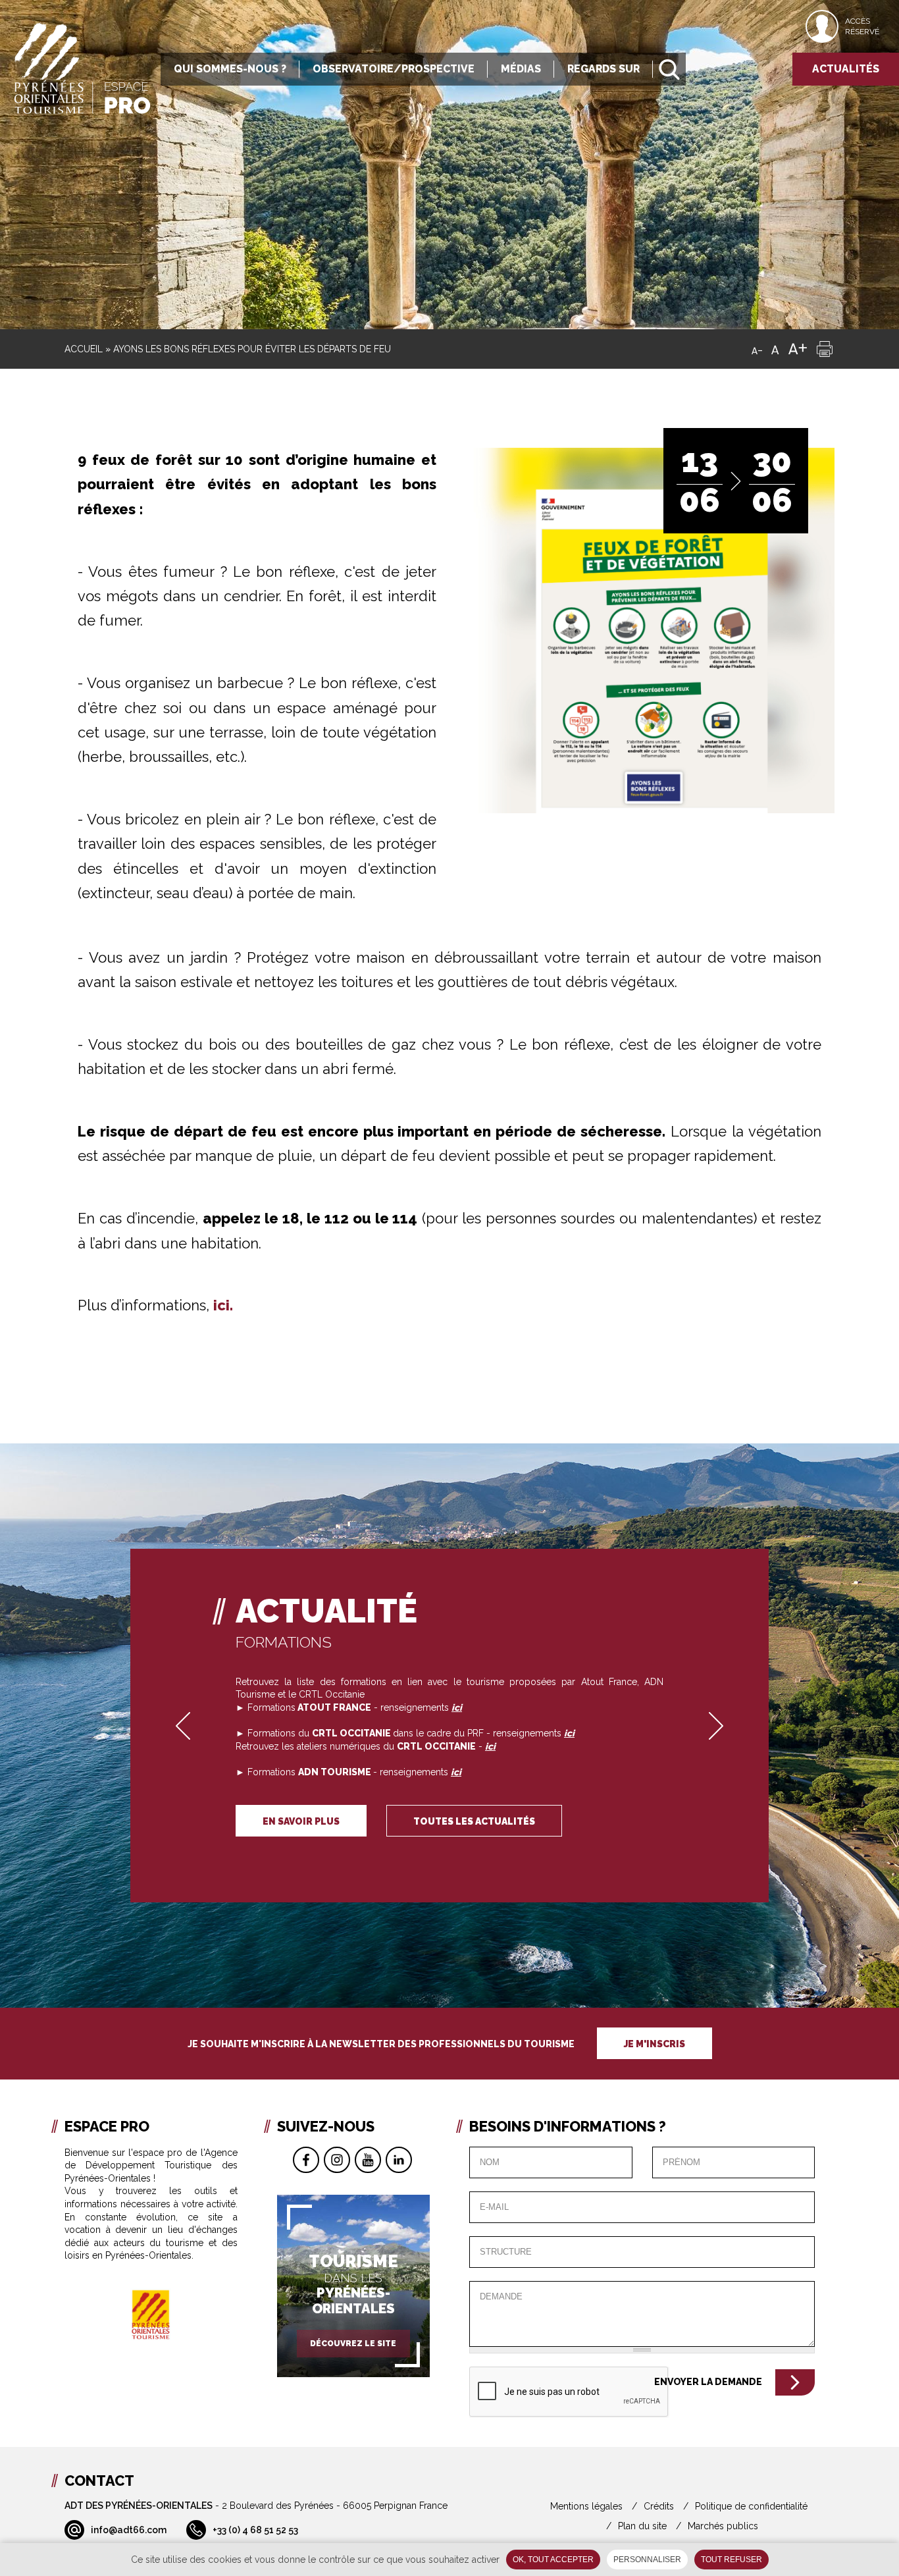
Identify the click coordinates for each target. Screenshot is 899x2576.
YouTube (368, 2160)
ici (490, 1746)
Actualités (846, 69)
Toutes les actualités (474, 1821)
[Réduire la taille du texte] (757, 349)
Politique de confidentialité (751, 2506)
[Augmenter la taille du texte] (798, 349)
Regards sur (604, 69)
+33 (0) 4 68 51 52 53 (255, 2530)
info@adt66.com (129, 2530)
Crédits (659, 2506)
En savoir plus (301, 1821)
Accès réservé (862, 26)
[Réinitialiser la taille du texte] (775, 349)
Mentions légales (586, 2506)
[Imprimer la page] (825, 349)
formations (284, 1642)
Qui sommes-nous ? (230, 69)
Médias (521, 69)
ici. (223, 1305)
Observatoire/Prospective (394, 69)
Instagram (337, 2160)
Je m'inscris (655, 2044)
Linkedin (399, 2160)
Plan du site (642, 2526)
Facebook (306, 2160)
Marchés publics (723, 2526)
